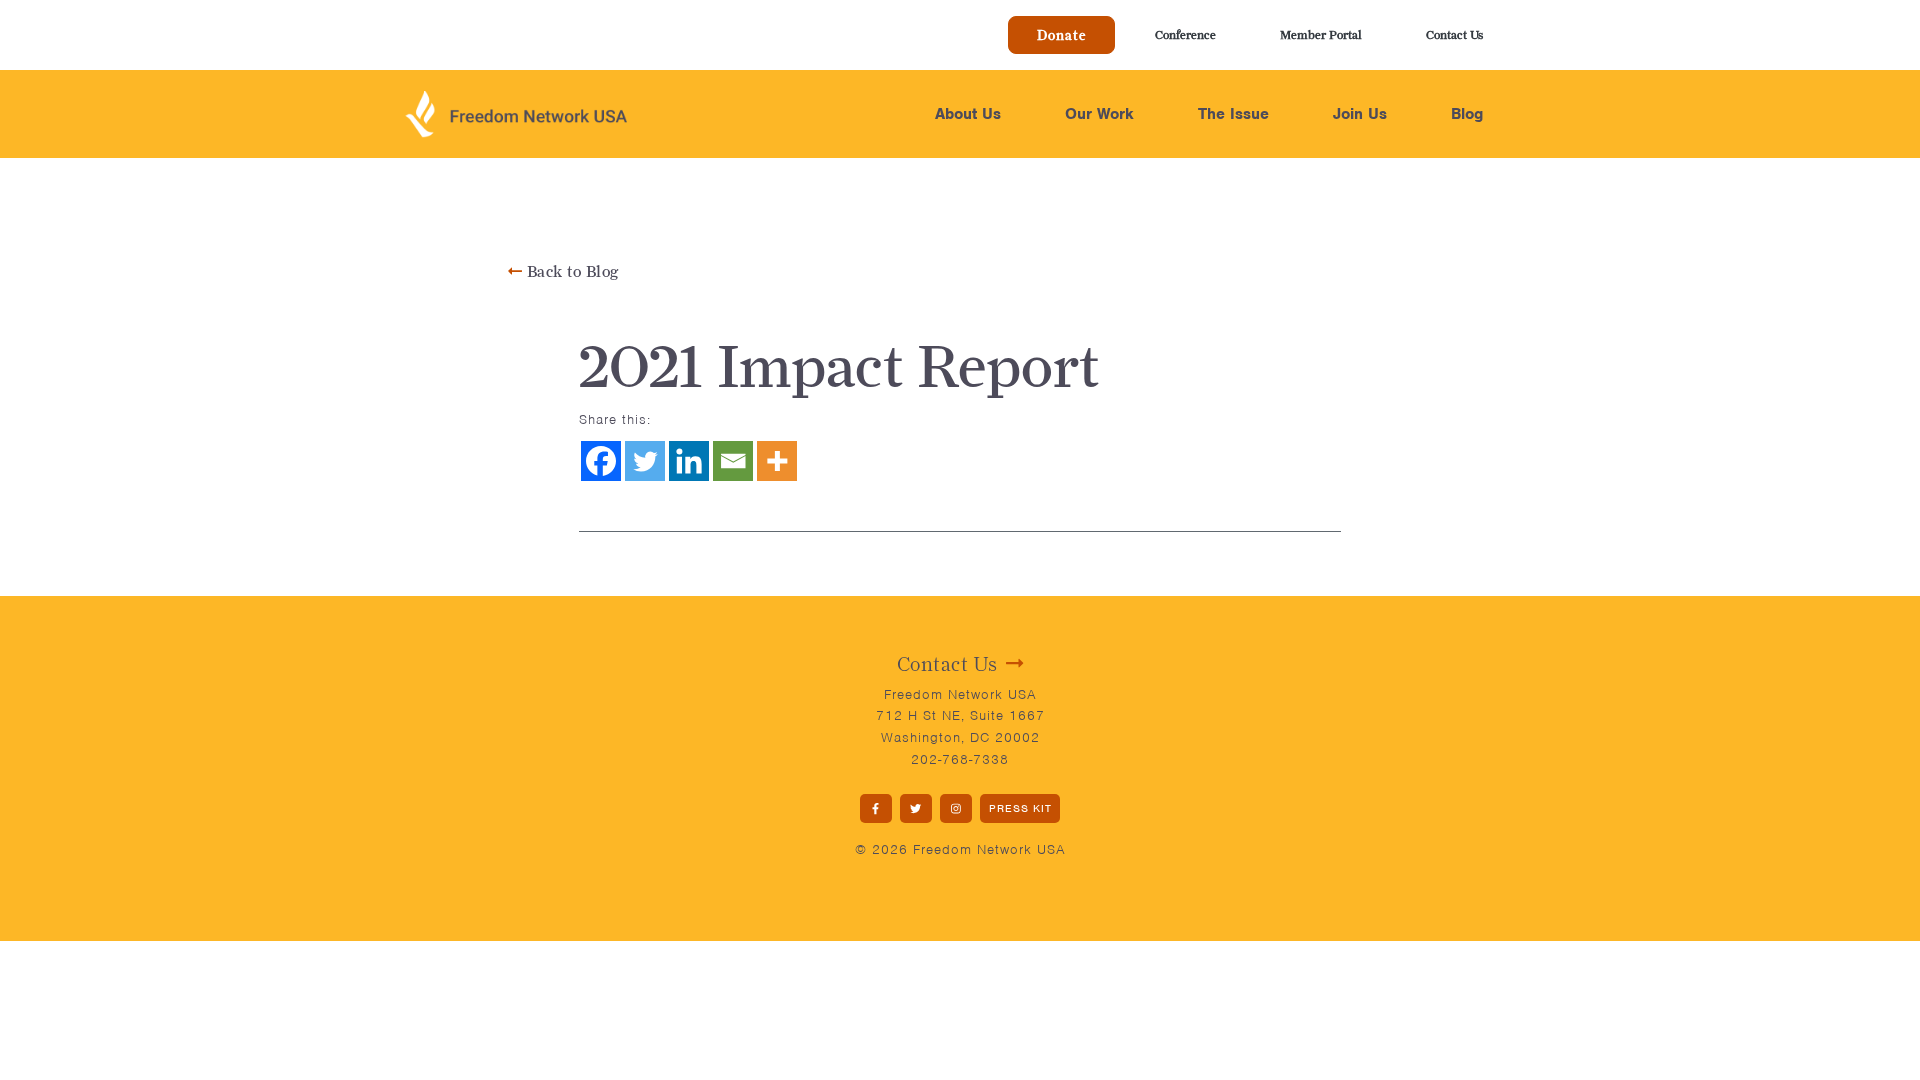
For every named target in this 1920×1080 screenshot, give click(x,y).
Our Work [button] (1099, 114)
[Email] (733, 461)
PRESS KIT (1020, 808)
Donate (1061, 35)
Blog (1467, 114)
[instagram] (956, 808)
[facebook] (876, 808)
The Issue (1233, 114)
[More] (777, 461)
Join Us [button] (1360, 114)
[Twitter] (645, 461)
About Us (968, 114)
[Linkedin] (689, 461)
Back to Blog (570, 271)
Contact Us (1454, 34)
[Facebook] (601, 461)
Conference (1185, 34)
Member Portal (1321, 34)
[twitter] (916, 808)
